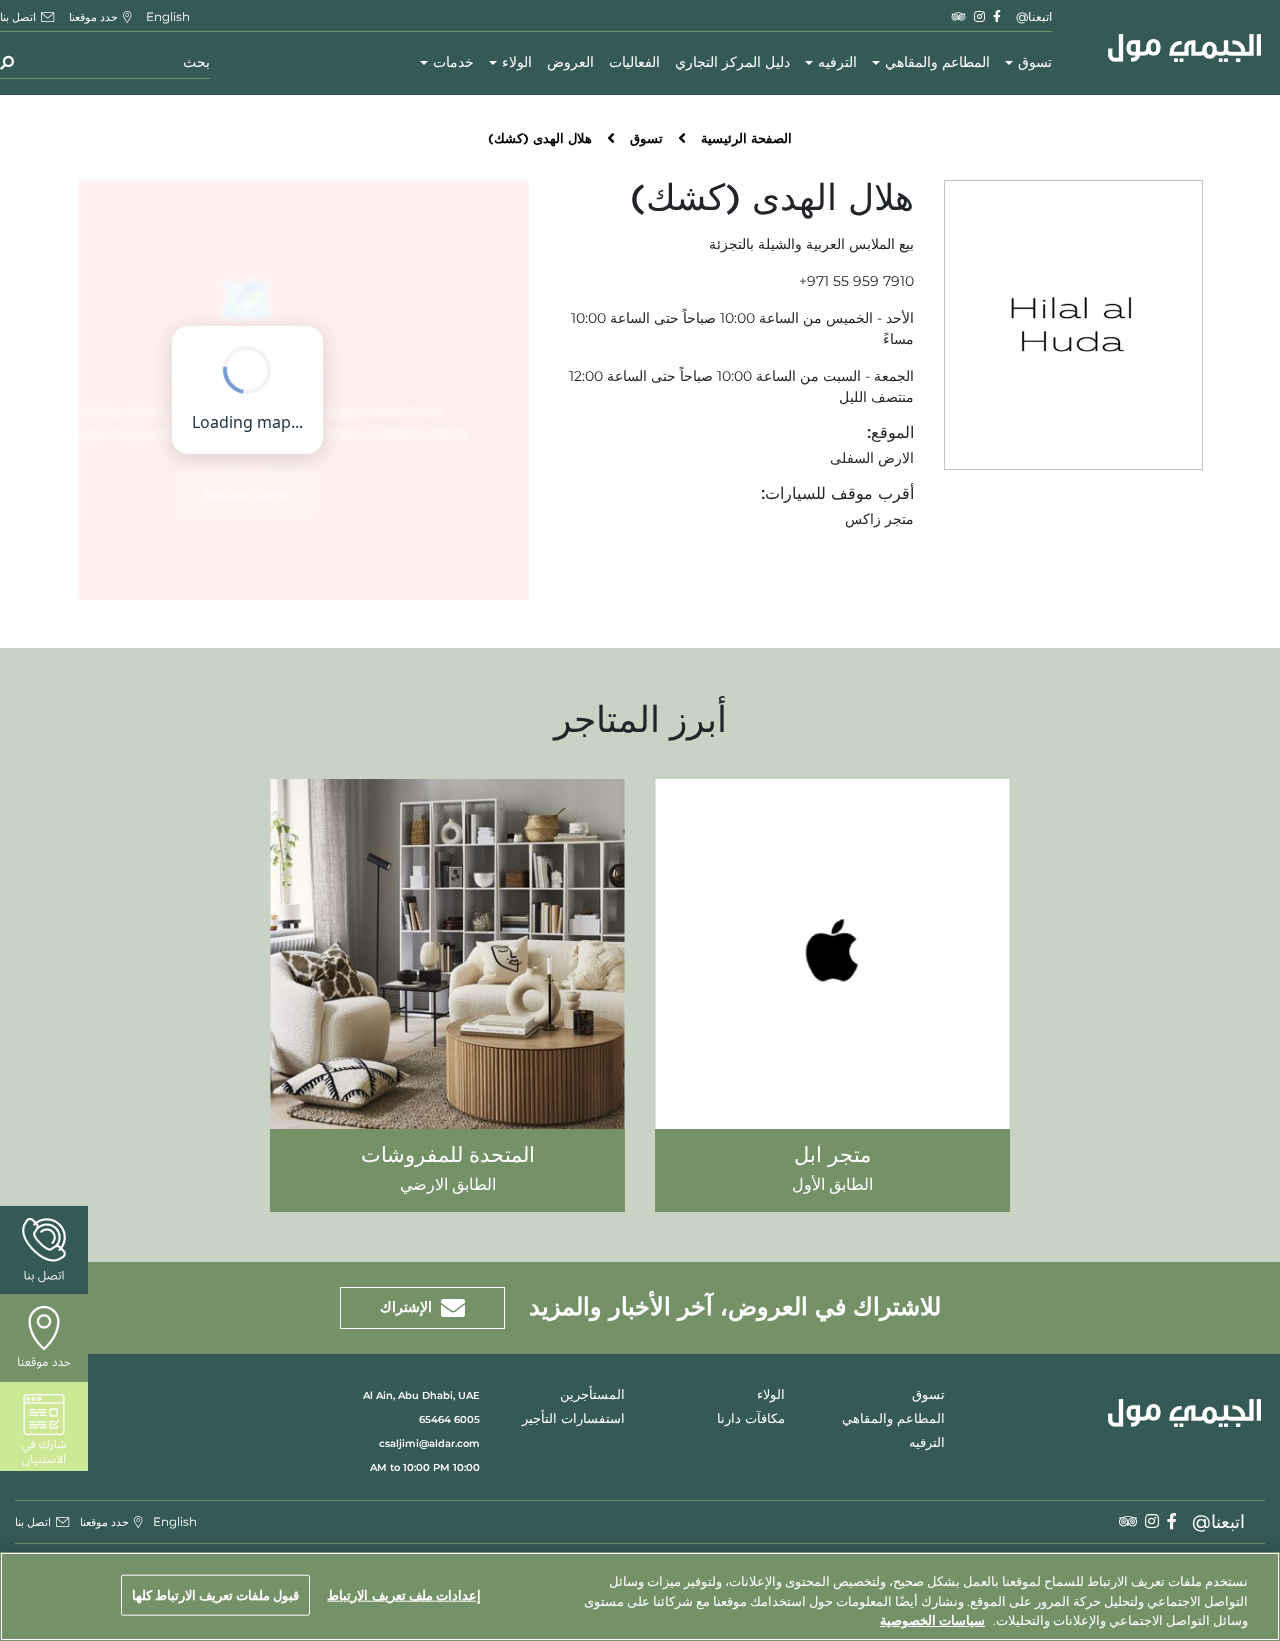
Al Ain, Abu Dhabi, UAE (421, 1395)
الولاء (517, 63)
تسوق (1035, 63)
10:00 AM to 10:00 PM (425, 1467)
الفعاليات (634, 63)
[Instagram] (979, 16)
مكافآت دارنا (751, 1419)
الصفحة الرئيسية (746, 139)
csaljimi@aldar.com (429, 1443)
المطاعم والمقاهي (937, 63)
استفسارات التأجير (573, 1419)
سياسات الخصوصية (932, 1620)
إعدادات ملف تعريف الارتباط (403, 1594)
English (168, 16)
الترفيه (837, 63)
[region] (640, 1596)
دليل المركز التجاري (732, 63)
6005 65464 (449, 1419)
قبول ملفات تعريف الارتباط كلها (216, 1594)
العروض (570, 63)
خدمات (453, 63)
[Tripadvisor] (959, 16)
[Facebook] (997, 16)
